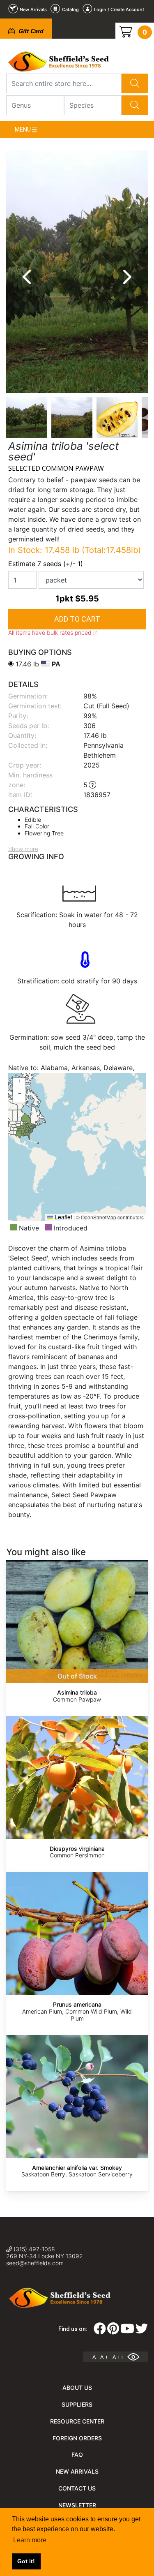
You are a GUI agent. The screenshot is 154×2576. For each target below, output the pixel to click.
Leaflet (63, 1217)
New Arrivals (77, 2471)
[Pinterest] (113, 2331)
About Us (77, 2388)
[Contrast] (136, 2357)
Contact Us (77, 2488)
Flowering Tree (44, 833)
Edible (33, 820)
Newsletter (77, 2505)
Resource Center (77, 2421)
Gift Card (30, 31)
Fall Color (37, 826)
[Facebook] (100, 2331)
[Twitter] (142, 2331)
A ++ (118, 2357)
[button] (19, 1084)
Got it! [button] (26, 2561)
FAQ (77, 2455)
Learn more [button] (30, 2540)
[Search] (135, 83)
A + (104, 2357)
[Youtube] (127, 2331)
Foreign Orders (77, 2438)
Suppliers (77, 2404)
